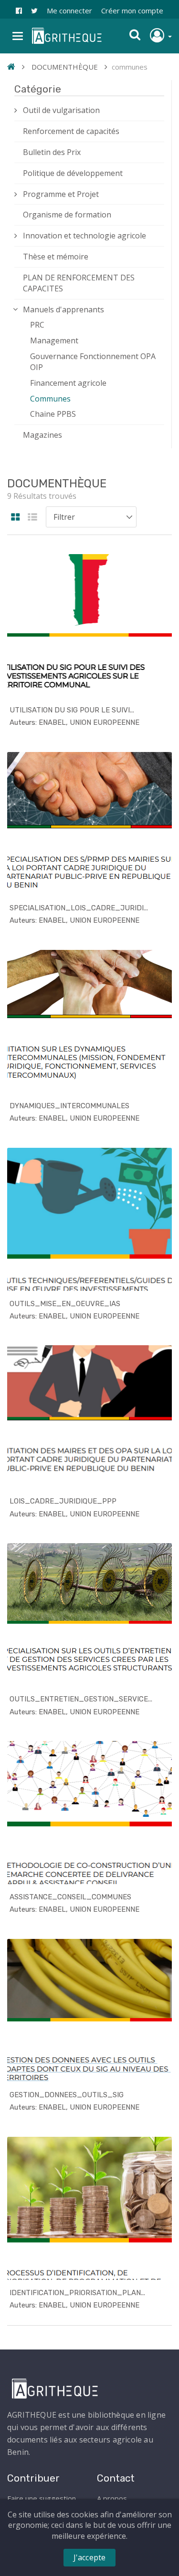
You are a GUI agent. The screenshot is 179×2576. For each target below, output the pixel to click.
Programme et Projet (61, 194)
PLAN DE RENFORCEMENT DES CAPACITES (79, 283)
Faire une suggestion (42, 2498)
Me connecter (69, 10)
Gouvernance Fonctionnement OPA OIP (93, 362)
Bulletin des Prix (52, 152)
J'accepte (90, 2557)
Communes (50, 399)
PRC (37, 325)
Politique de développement (73, 173)
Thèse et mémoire (56, 257)
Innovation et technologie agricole (84, 236)
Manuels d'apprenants (63, 309)
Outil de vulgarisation (61, 110)
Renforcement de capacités (71, 131)
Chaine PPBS (53, 414)
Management (54, 340)
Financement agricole (68, 383)
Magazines (42, 435)
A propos (112, 2498)
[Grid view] (16, 518)
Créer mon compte (132, 10)
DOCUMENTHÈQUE (65, 67)
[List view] (32, 518)
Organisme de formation (67, 215)
